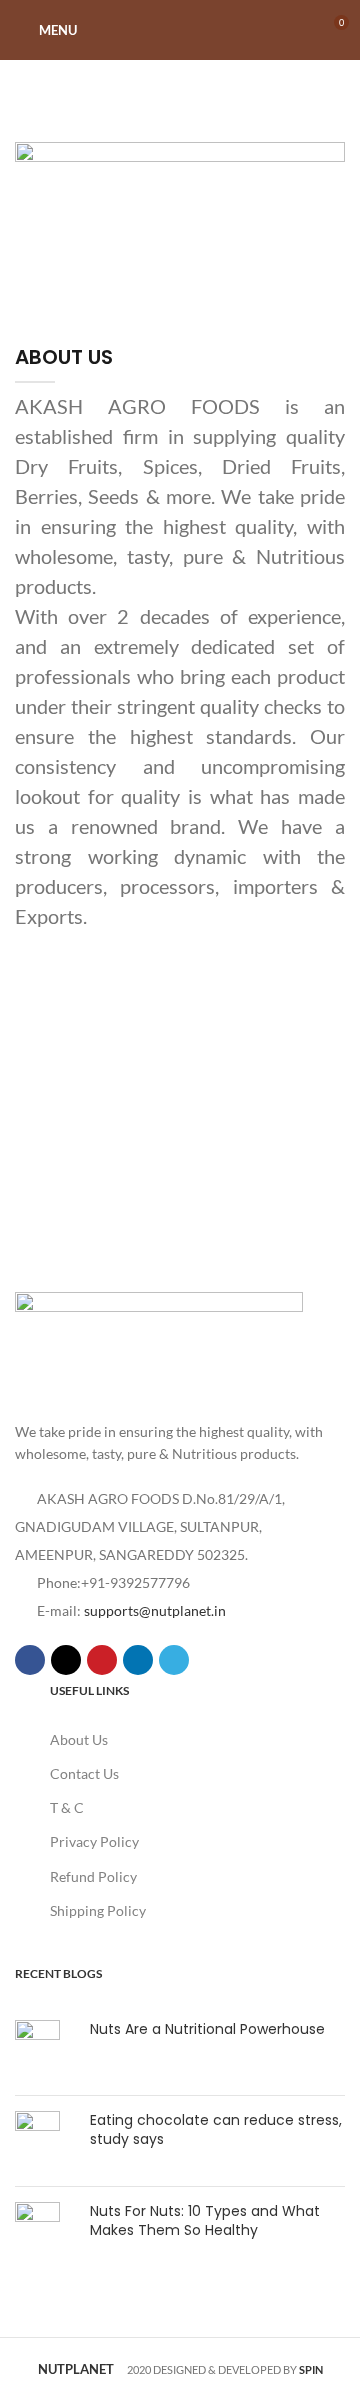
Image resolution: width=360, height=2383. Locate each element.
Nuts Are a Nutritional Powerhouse (207, 2029)
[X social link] (66, 1660)
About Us (79, 1739)
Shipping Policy (98, 1910)
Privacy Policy (94, 1841)
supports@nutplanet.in (155, 1610)
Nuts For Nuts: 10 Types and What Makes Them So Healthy (205, 2221)
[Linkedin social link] (138, 1660)
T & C (67, 1807)
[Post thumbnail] (45, 2050)
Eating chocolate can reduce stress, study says (216, 2130)
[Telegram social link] (174, 1660)
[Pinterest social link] (102, 1660)
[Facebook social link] (30, 1660)
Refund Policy (93, 1876)
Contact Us (84, 1773)
